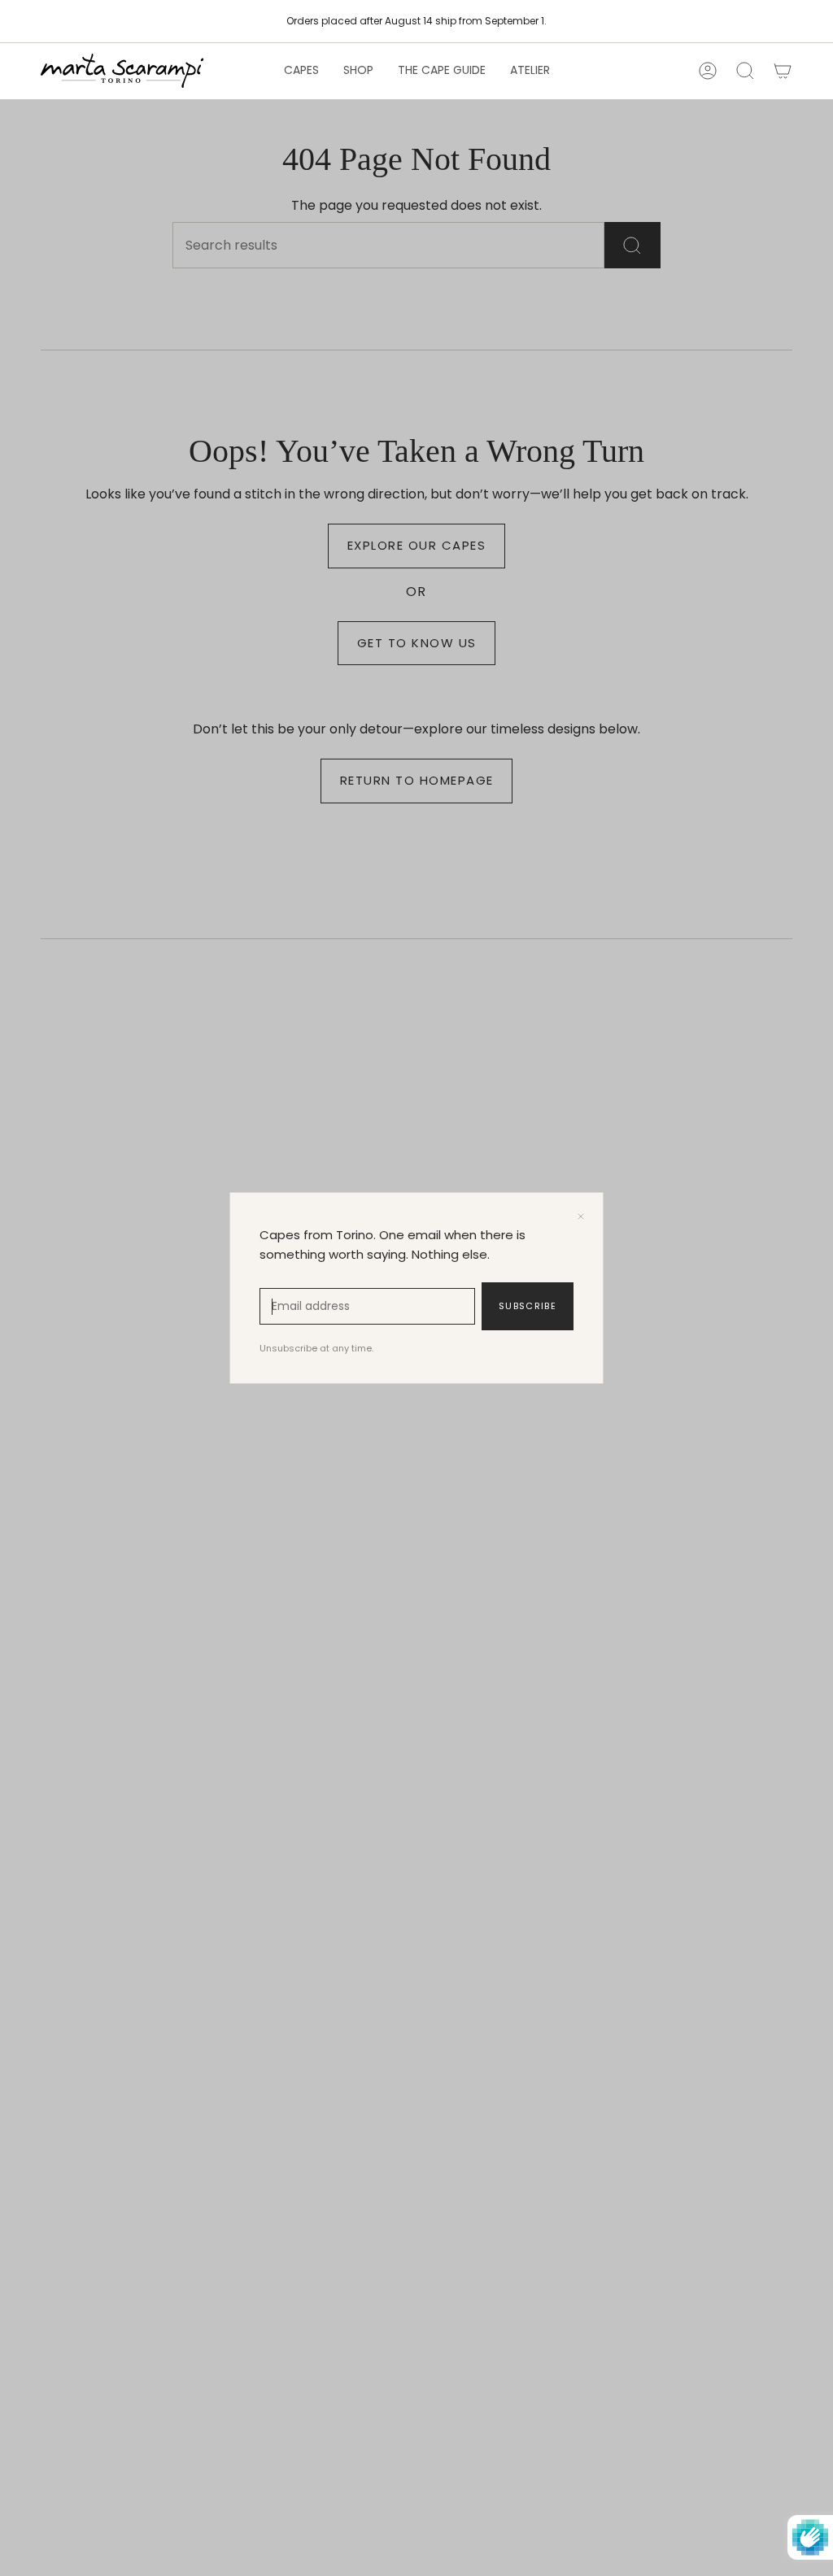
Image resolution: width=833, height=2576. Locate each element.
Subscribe (528, 1306)
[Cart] (783, 71)
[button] (301, 71)
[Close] (581, 1216)
